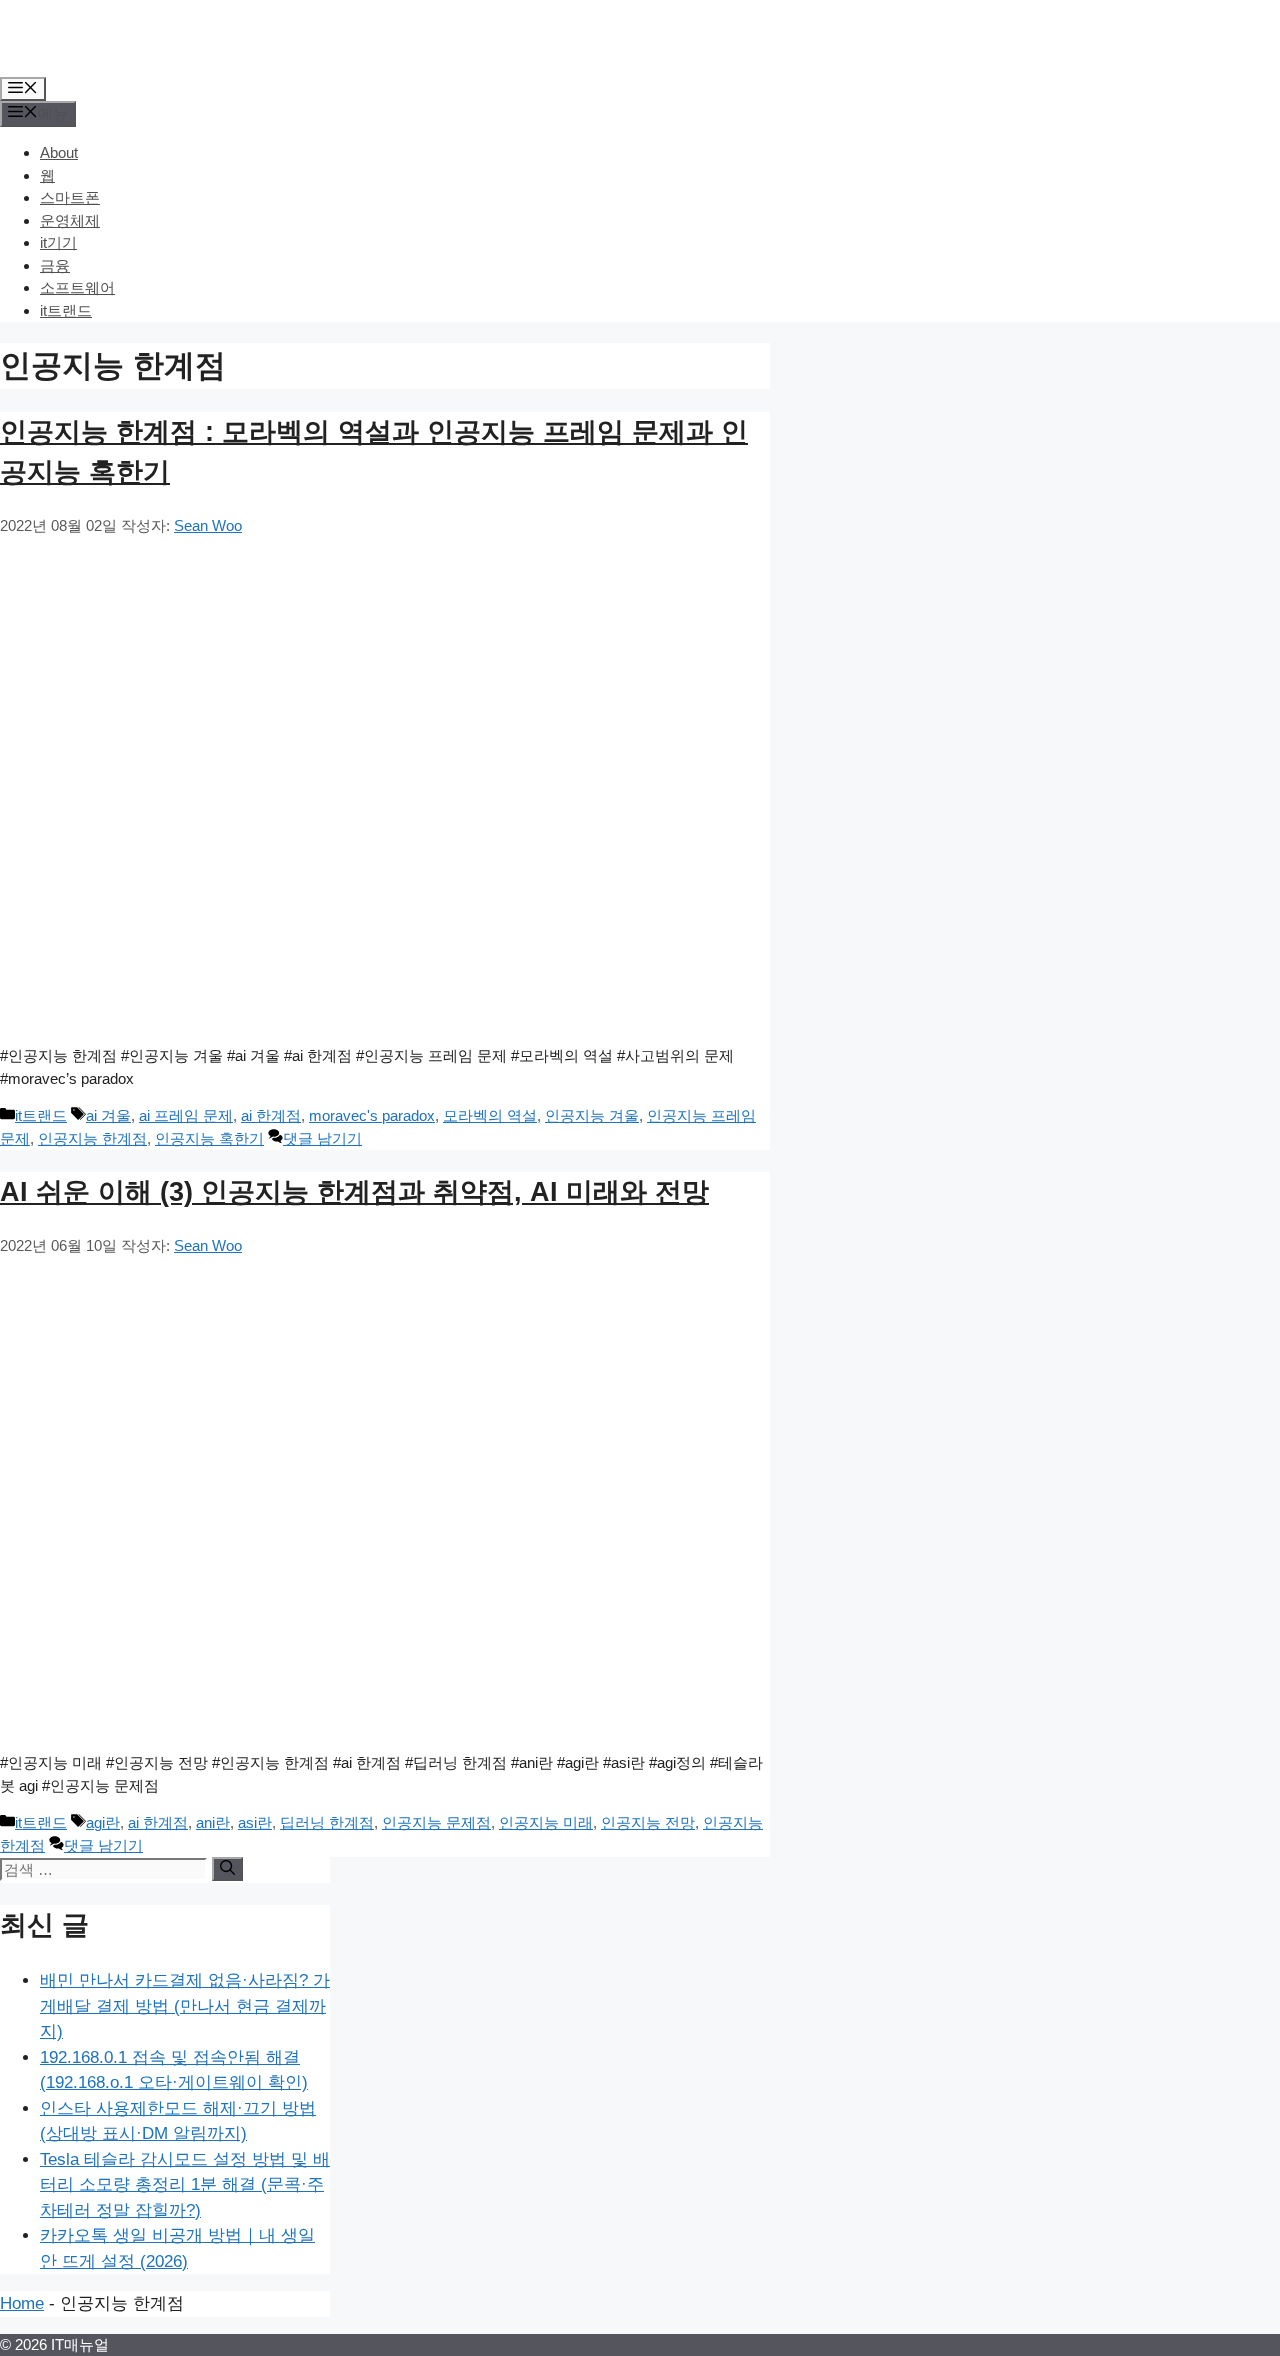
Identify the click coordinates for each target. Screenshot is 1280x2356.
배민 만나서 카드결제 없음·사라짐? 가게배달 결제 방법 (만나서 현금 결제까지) (185, 2006)
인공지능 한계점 (92, 1138)
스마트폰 (70, 197)
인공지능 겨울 (592, 1115)
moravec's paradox (372, 1115)
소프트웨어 (77, 287)
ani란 (213, 1822)
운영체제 (70, 220)
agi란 (103, 1822)
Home (22, 2303)
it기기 (58, 242)
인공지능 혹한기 (209, 1138)
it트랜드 (66, 310)
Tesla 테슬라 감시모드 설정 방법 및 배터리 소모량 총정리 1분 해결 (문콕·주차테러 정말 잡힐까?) (185, 2185)
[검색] (227, 1869)
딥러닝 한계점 (327, 1822)
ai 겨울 (108, 1115)
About (59, 152)
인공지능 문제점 (436, 1822)
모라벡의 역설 (490, 1115)
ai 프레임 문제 (186, 1115)
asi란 (255, 1822)
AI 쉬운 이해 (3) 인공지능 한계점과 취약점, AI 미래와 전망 (354, 1192)
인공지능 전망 (648, 1822)
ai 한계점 (271, 1115)
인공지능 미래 (546, 1822)
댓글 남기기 (322, 1138)
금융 (55, 265)
